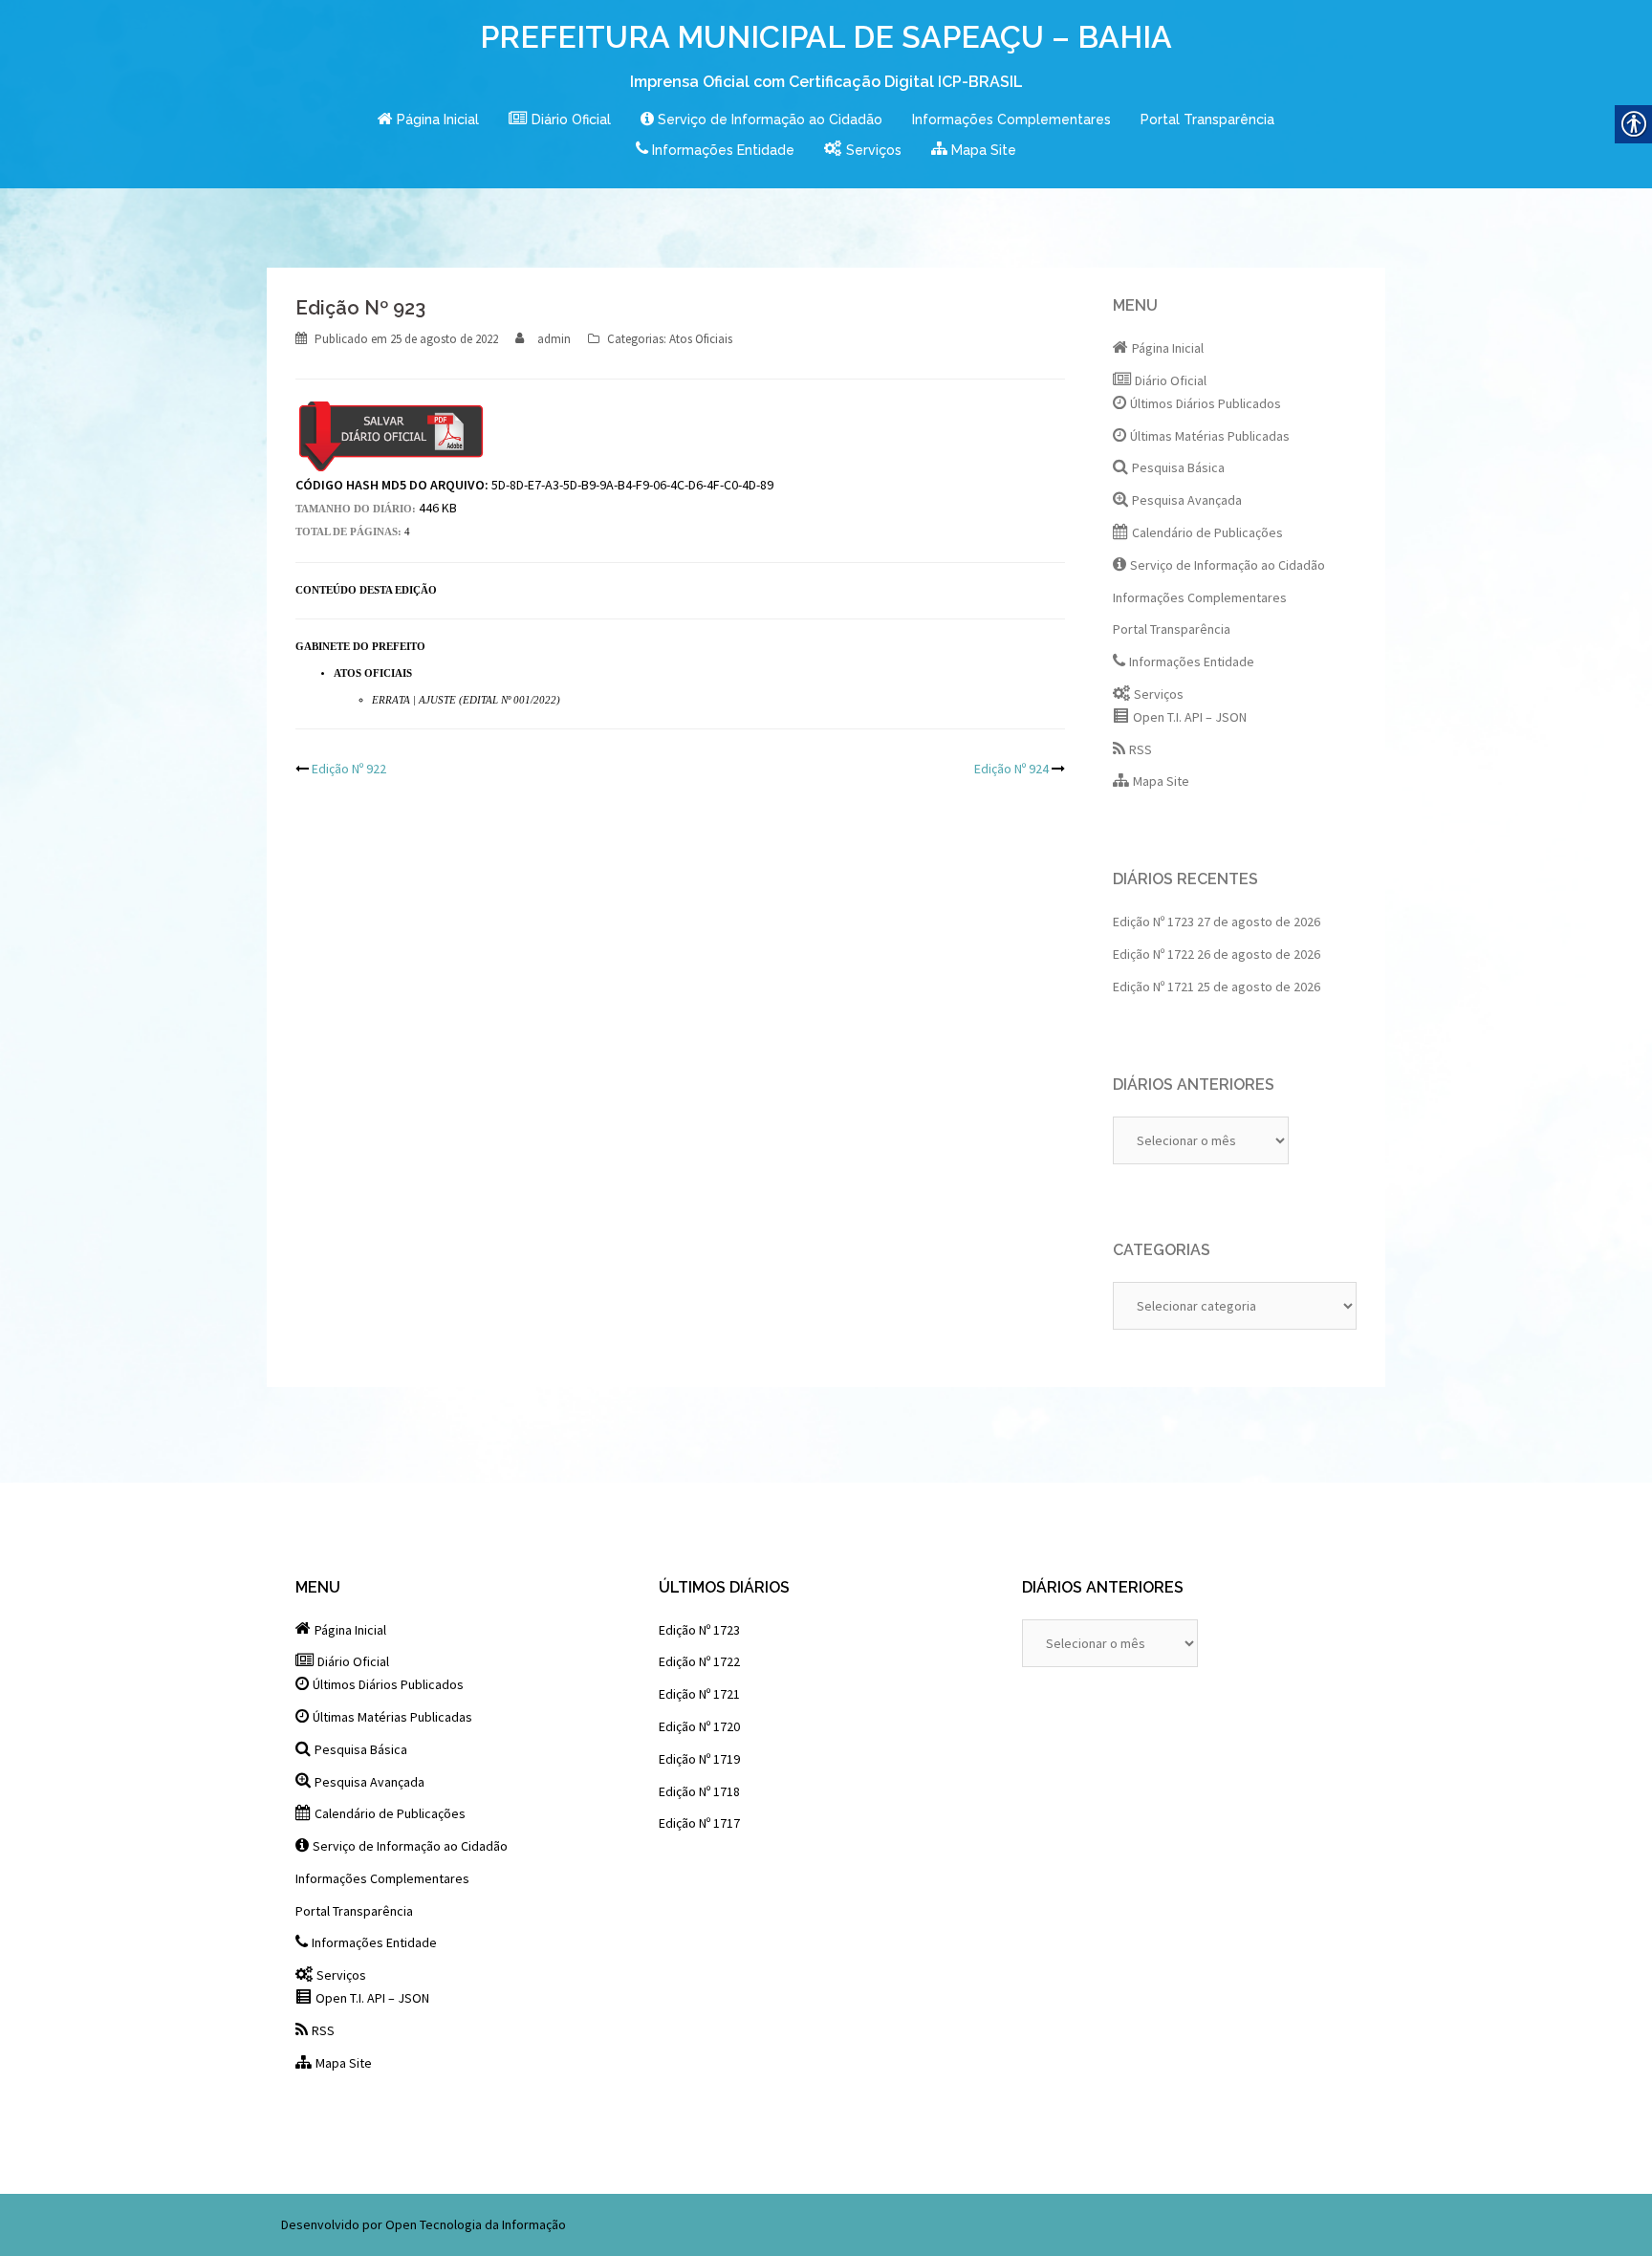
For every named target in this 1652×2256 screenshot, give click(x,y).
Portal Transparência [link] (1207, 119)
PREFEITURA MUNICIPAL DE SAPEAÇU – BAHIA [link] (826, 37)
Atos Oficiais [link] (701, 339)
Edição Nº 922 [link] (349, 769)
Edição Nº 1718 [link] (699, 1791)
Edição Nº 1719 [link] (699, 1759)
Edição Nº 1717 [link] (699, 1823)
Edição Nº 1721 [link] (1153, 987)
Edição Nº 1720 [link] (699, 1726)
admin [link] (554, 339)
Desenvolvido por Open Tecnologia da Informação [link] (424, 2224)
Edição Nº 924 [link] (1011, 769)
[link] (428, 120)
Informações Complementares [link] (1011, 119)
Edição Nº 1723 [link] (1153, 922)
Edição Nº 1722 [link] (1153, 954)
